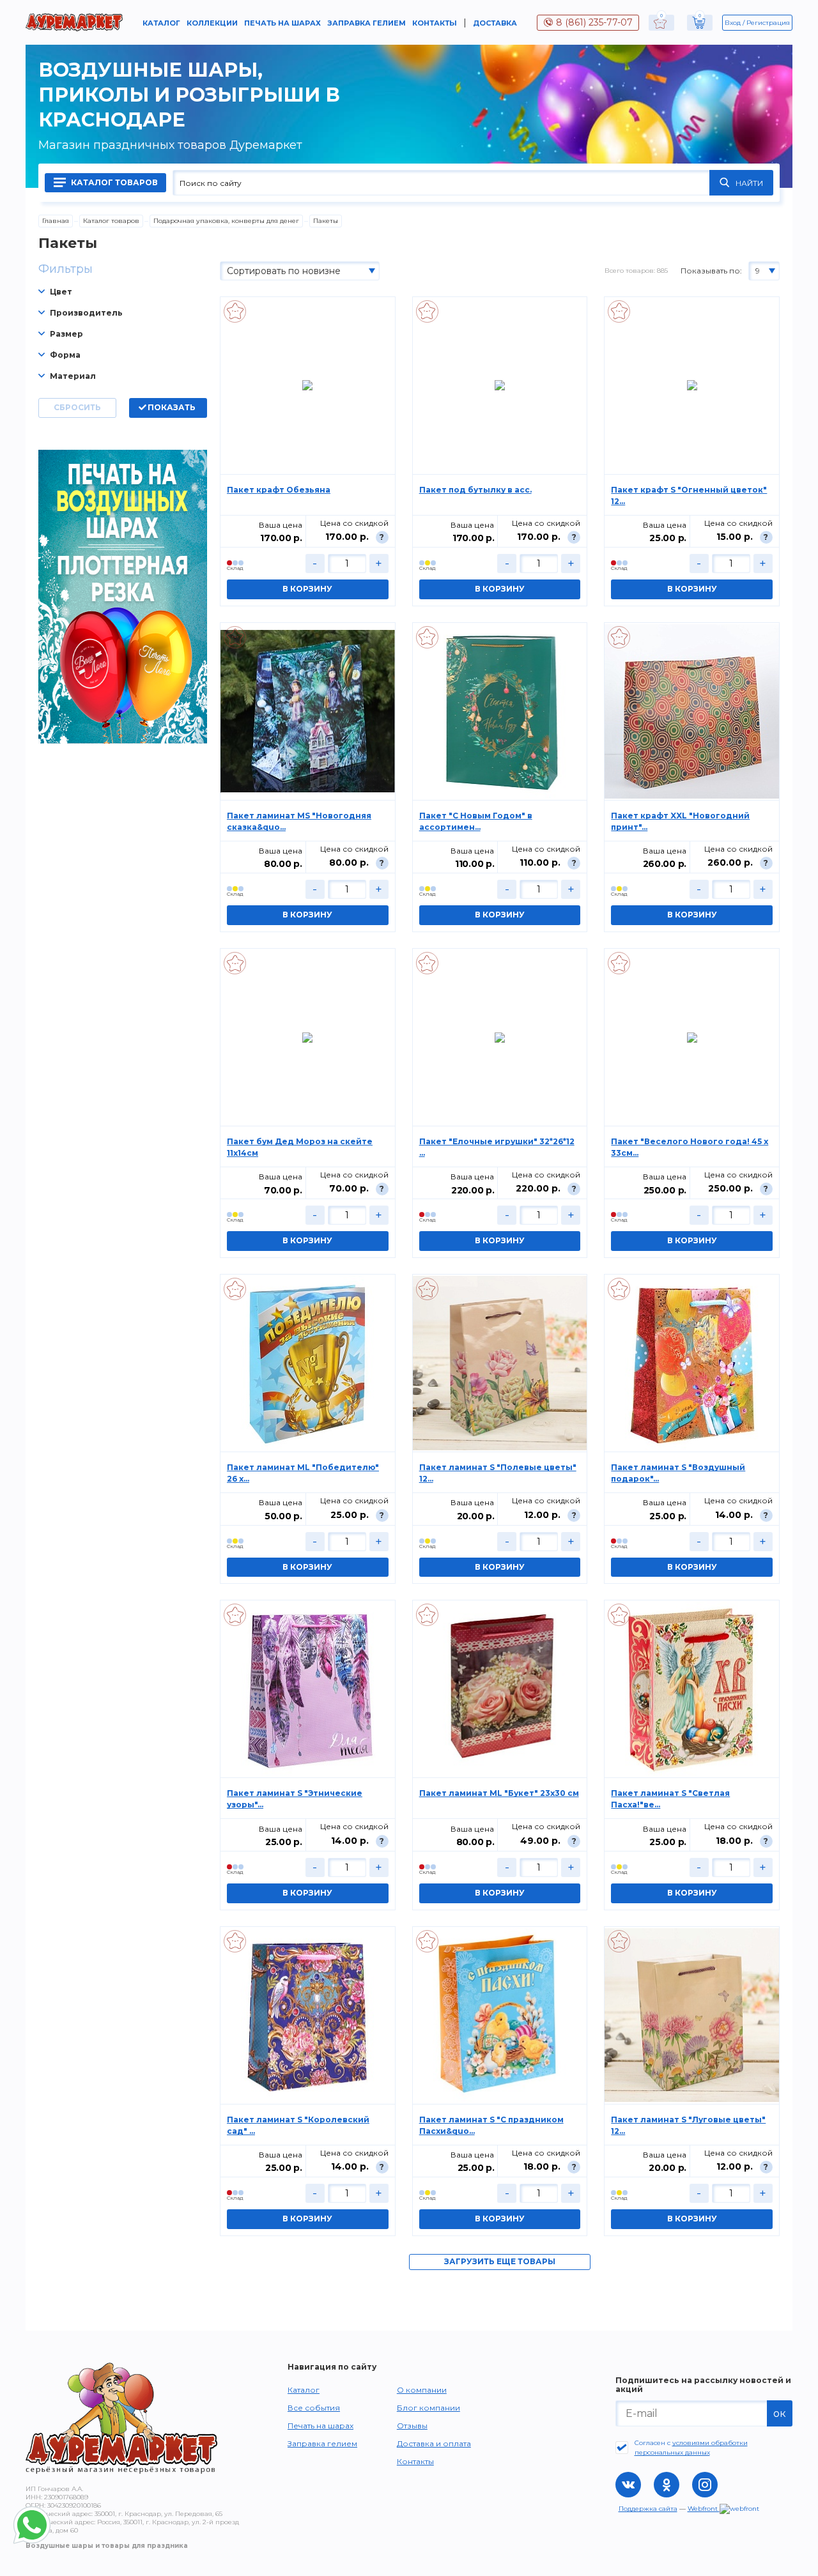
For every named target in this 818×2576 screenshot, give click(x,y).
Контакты (435, 23)
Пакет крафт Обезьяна (279, 490)
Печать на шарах (282, 23)
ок (780, 2413)
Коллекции (212, 23)
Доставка (495, 23)
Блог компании (428, 2408)
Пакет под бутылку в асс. (475, 490)
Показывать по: (711, 271)
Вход (733, 23)
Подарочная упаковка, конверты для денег (226, 221)
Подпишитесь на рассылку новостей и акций (703, 2385)
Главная (56, 221)
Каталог (161, 23)
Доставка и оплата (434, 2443)
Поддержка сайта (648, 2509)
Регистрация (768, 23)
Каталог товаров (113, 182)
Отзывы (412, 2426)
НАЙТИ (749, 183)
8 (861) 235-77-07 (594, 22)
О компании (422, 2390)
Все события (314, 2408)
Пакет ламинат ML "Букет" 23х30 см (499, 1793)
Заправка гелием (367, 23)
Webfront (704, 2509)
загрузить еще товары (500, 2261)
